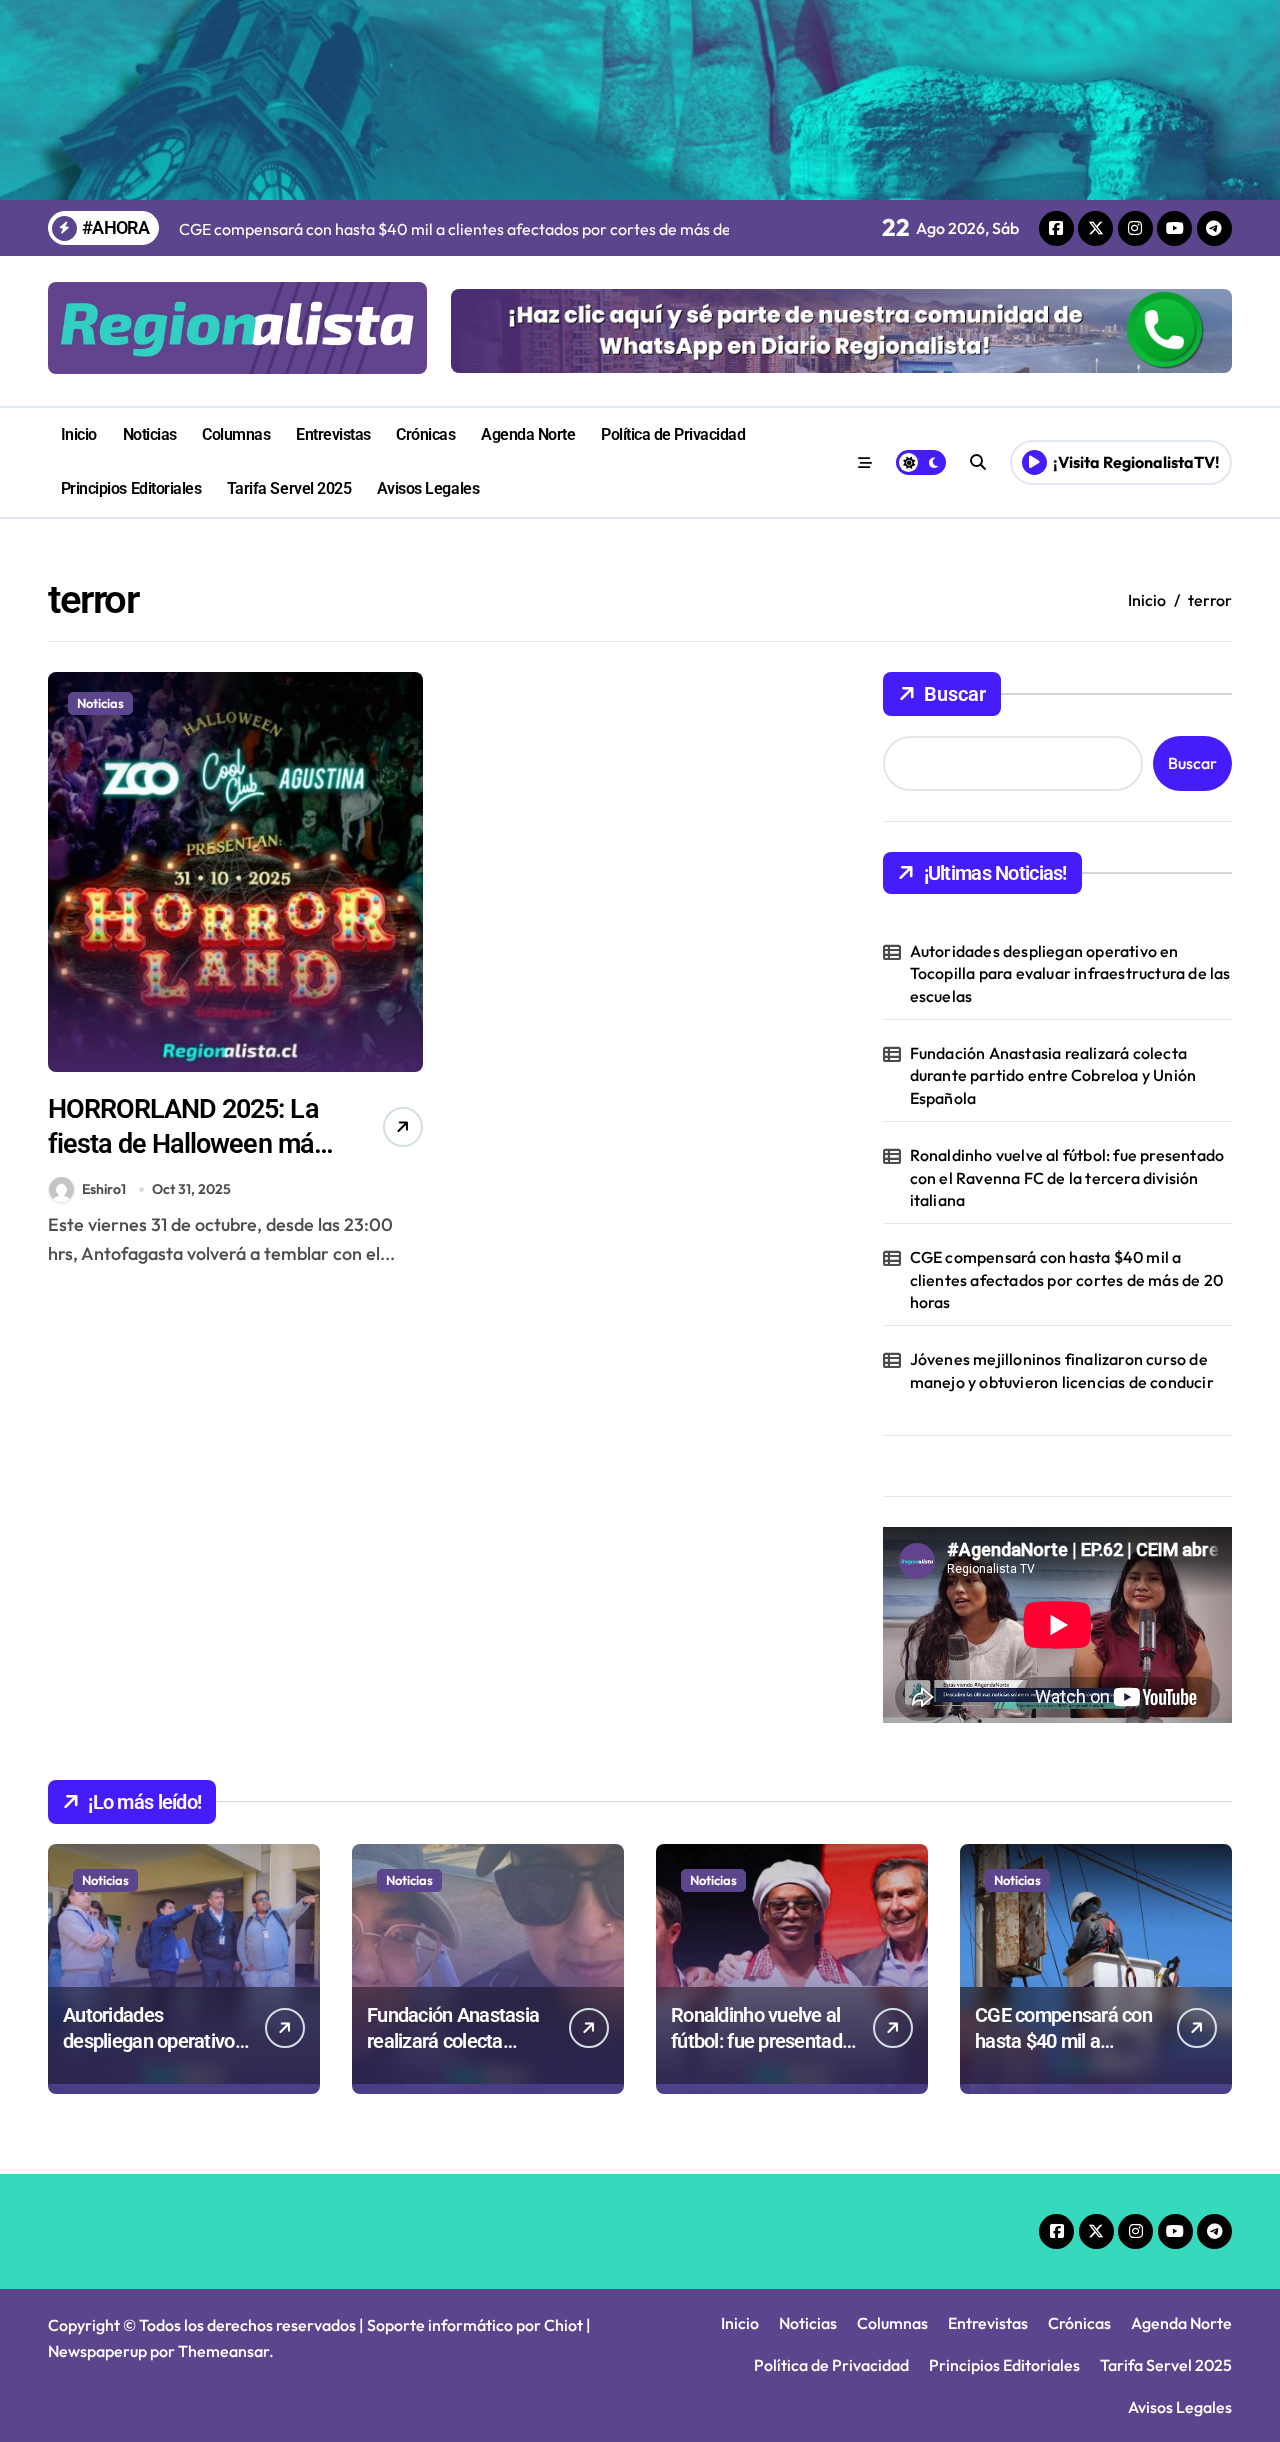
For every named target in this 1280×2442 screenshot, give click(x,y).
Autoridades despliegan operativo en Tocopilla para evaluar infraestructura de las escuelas (1070, 973)
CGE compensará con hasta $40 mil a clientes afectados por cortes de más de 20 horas (1066, 1279)
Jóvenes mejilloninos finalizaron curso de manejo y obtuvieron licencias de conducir (1062, 1370)
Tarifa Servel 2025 (289, 488)
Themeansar (223, 2351)
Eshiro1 (104, 1189)
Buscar (955, 694)
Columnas (236, 434)
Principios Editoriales (131, 488)
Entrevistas (333, 434)
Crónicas (425, 434)
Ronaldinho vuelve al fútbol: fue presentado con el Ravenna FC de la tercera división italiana (1067, 1177)
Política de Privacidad (673, 434)
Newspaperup (97, 2351)
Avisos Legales (428, 488)
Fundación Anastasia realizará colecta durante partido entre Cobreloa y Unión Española (1053, 1075)
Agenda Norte (528, 434)
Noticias (150, 434)
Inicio (79, 434)
